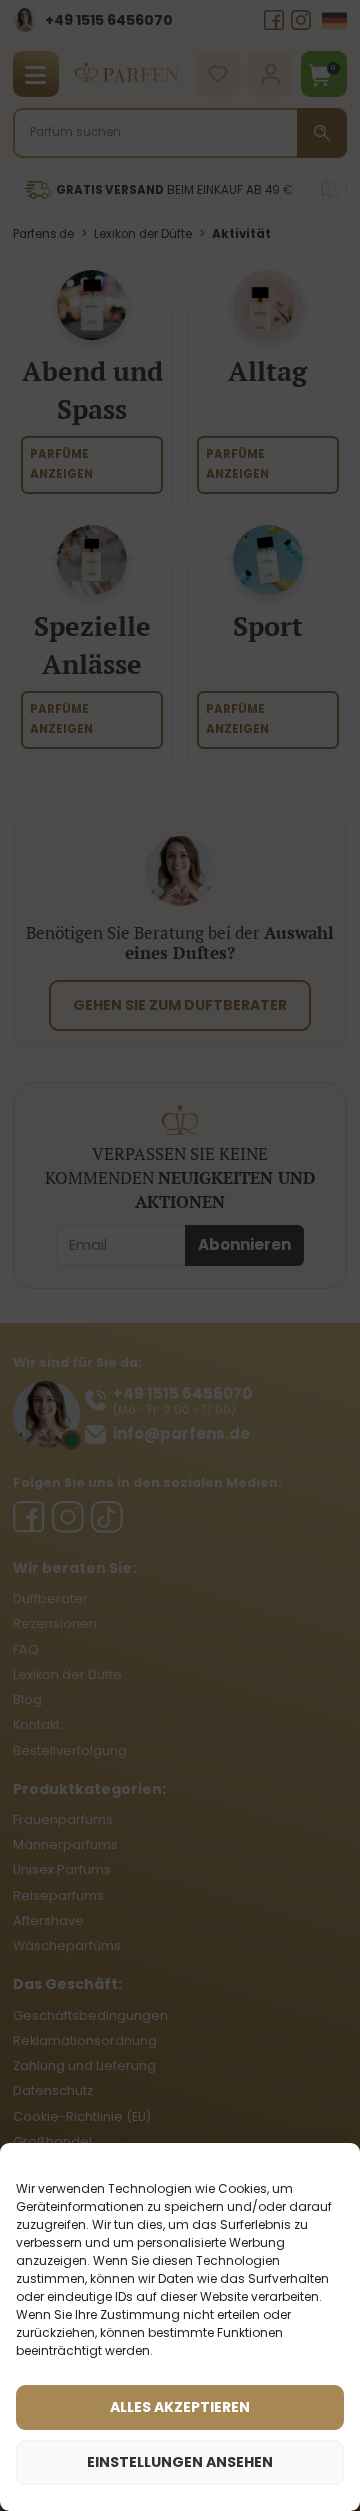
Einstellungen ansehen (180, 2462)
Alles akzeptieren (180, 2407)
